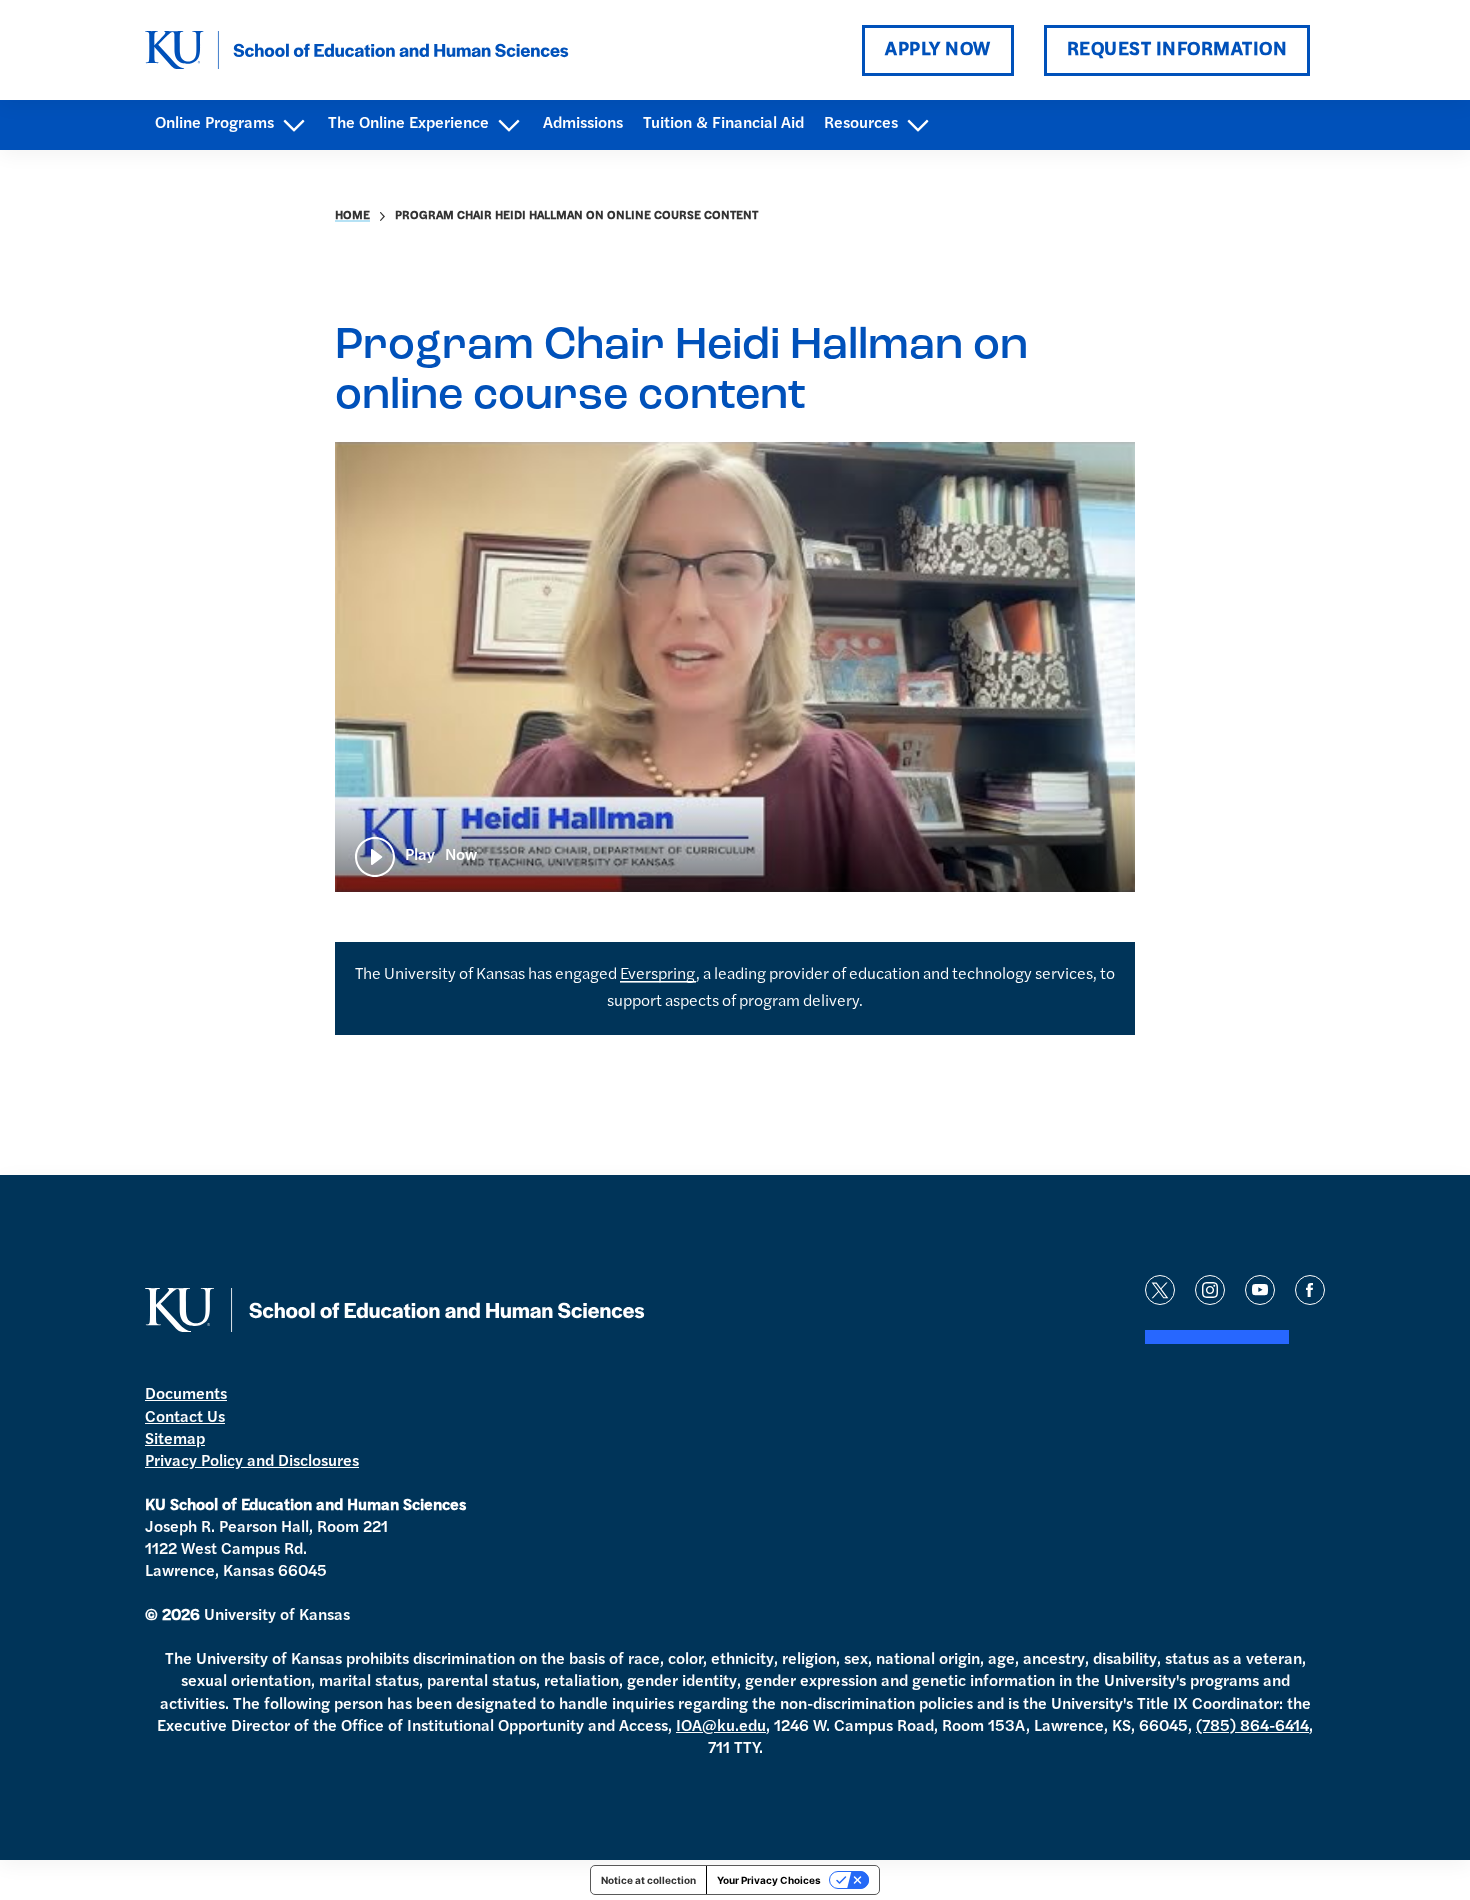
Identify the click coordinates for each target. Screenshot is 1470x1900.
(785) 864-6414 (1252, 1727)
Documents (186, 1395)
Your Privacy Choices (769, 1880)
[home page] (357, 49)
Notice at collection (648, 1880)
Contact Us (185, 1418)
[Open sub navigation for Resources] (917, 125)
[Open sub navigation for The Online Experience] (508, 125)
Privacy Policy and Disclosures (252, 1462)
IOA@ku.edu (721, 1727)
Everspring (658, 975)
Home (352, 216)
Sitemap (175, 1440)
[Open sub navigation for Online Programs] (293, 125)
